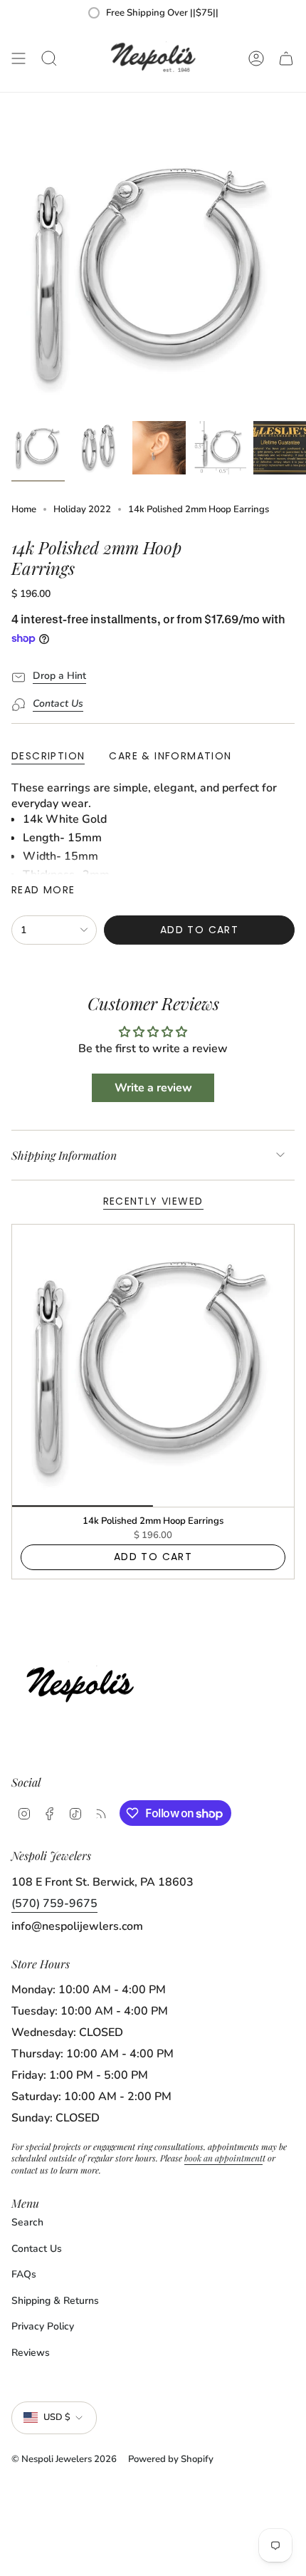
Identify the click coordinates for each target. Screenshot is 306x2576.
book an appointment (223, 2158)
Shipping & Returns (55, 2301)
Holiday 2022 (82, 509)
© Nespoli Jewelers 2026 (64, 2459)
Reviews (31, 2353)
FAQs (24, 2274)
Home (24, 509)
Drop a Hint (59, 676)
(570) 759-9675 (54, 1904)
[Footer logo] (84, 1681)
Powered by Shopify (171, 2459)
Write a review (153, 1088)
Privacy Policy (43, 2326)
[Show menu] (19, 59)
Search (27, 2222)
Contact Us (37, 2249)
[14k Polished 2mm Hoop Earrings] (153, 1366)
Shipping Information (64, 1155)
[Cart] (286, 59)
